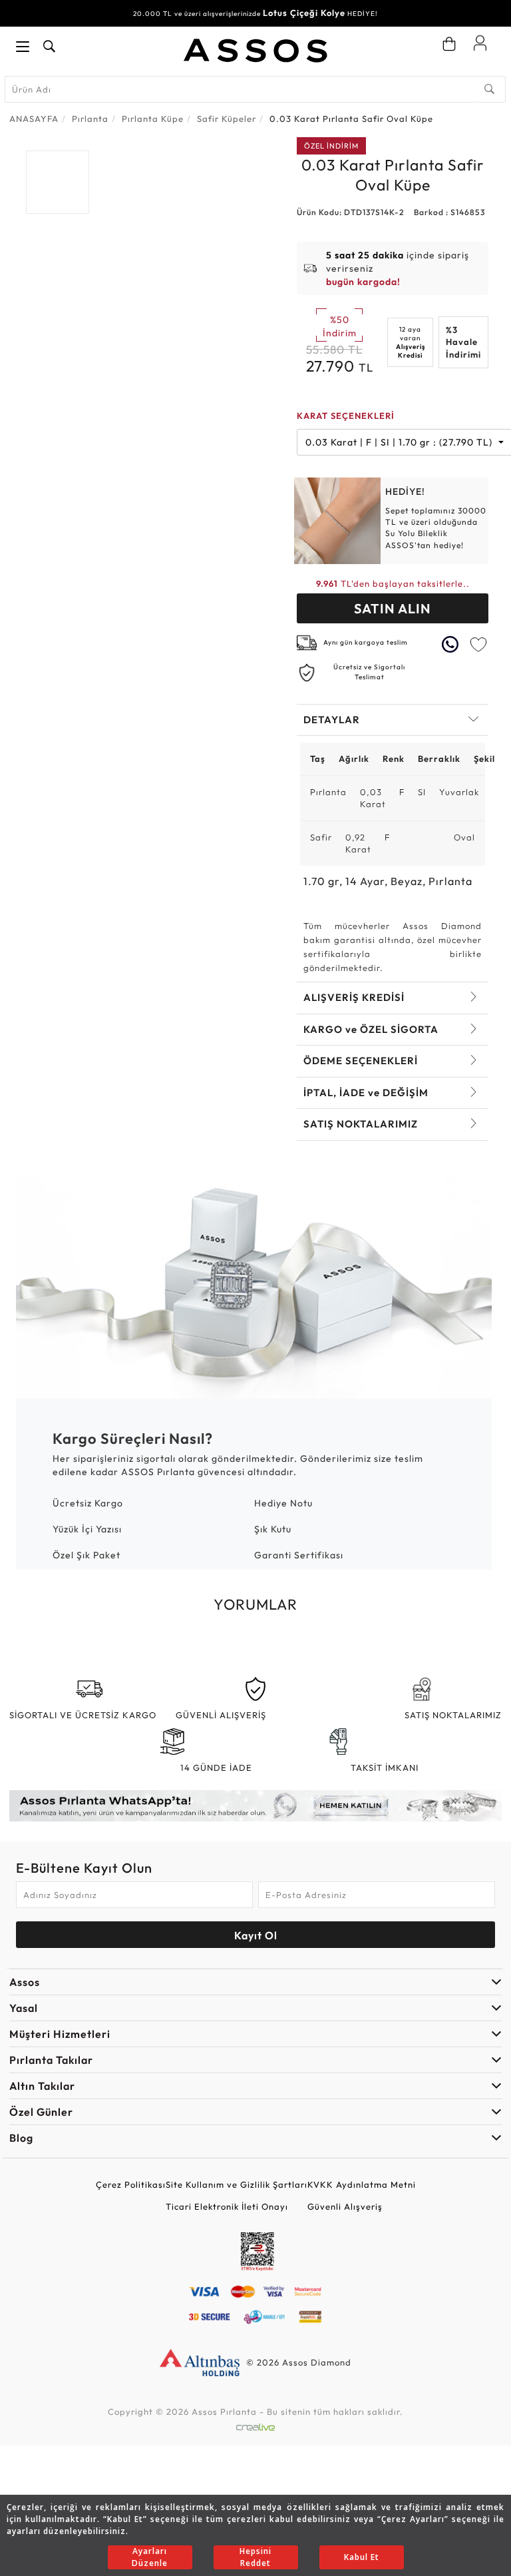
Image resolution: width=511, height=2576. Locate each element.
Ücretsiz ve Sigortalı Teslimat (369, 672)
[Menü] (23, 47)
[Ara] (49, 47)
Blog (21, 2138)
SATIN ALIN (393, 608)
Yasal (24, 2008)
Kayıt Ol (256, 1935)
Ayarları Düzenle (150, 2557)
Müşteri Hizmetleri (60, 2034)
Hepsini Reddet (255, 2557)
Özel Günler (41, 2112)
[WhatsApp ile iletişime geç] (452, 644)
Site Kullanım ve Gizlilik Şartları (237, 2184)
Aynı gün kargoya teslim (366, 642)
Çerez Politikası (131, 2184)
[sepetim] (449, 44)
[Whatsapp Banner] (255, 1805)
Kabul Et (362, 2557)
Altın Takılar (42, 2086)
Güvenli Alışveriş (345, 2206)
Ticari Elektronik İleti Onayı (227, 2206)
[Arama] (490, 89)
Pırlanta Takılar (51, 2060)
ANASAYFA (34, 119)
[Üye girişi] (480, 43)
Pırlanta (90, 119)
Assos (25, 1982)
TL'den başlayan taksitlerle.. (393, 583)
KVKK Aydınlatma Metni (362, 2184)
